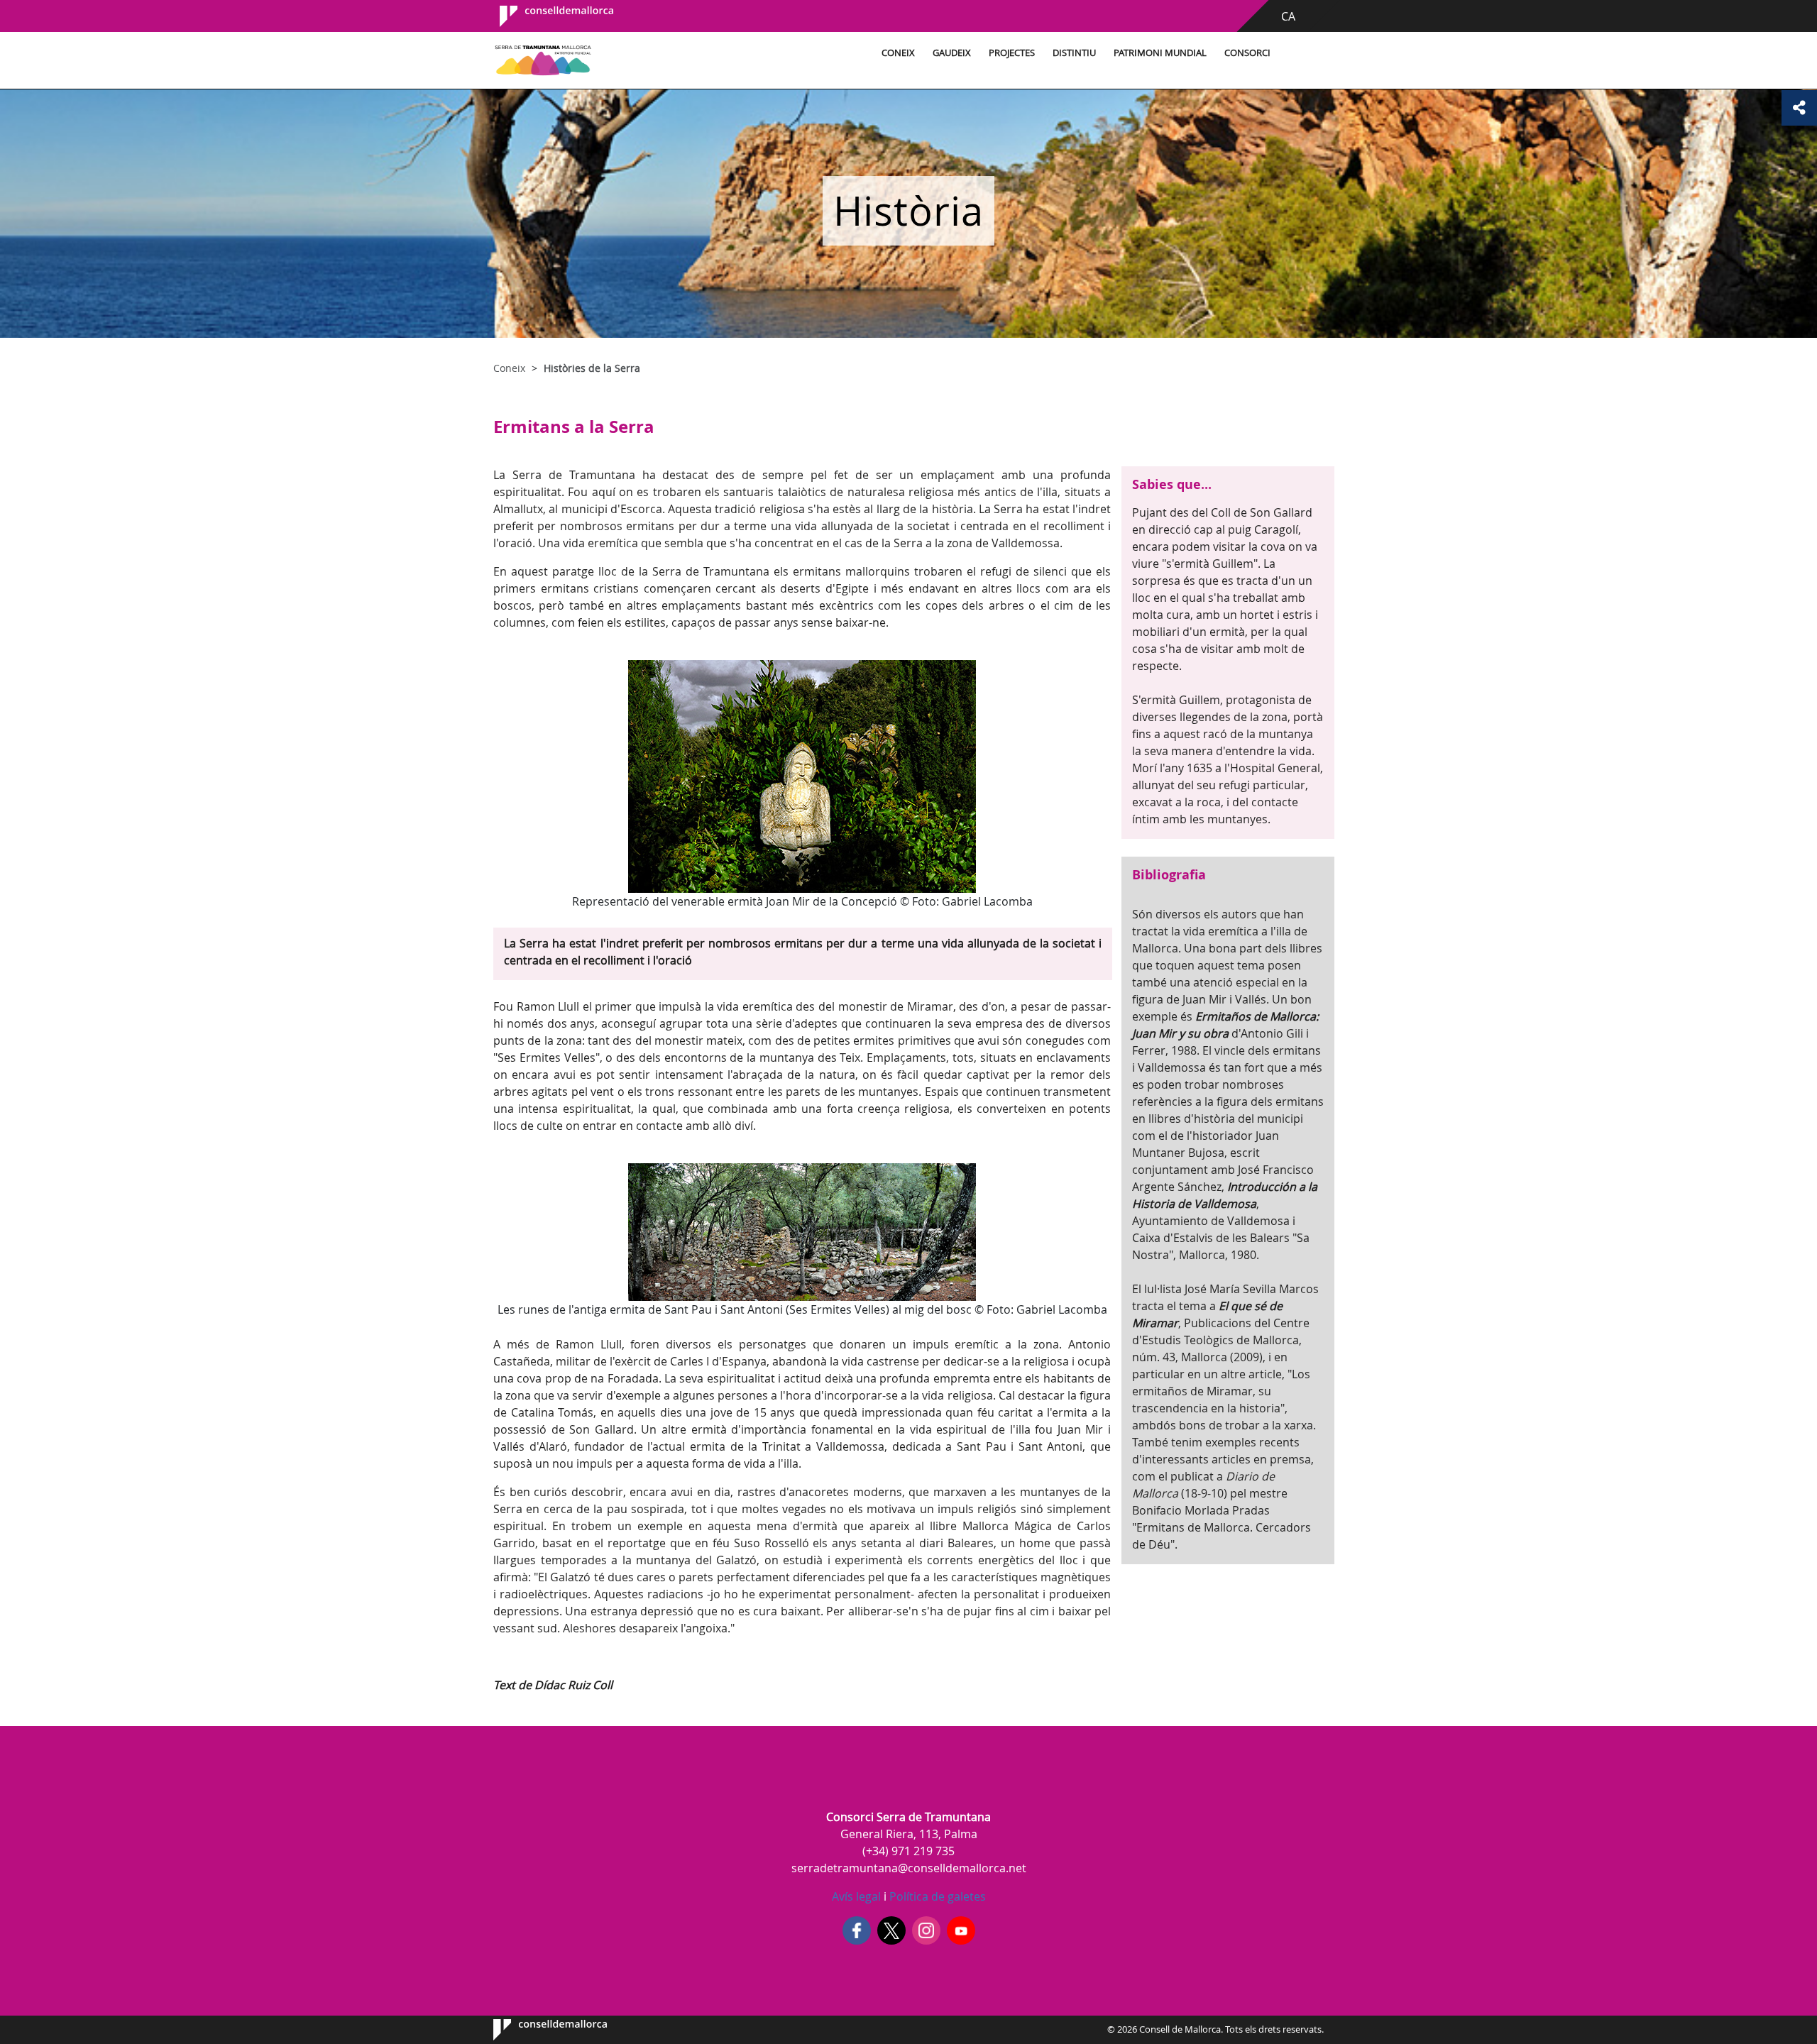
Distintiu (1074, 53)
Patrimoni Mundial (1160, 53)
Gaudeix (952, 53)
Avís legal (856, 1896)
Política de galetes (936, 1896)
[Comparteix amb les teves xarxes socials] (1799, 108)
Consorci (1247, 53)
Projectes (1012, 53)
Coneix (898, 53)
